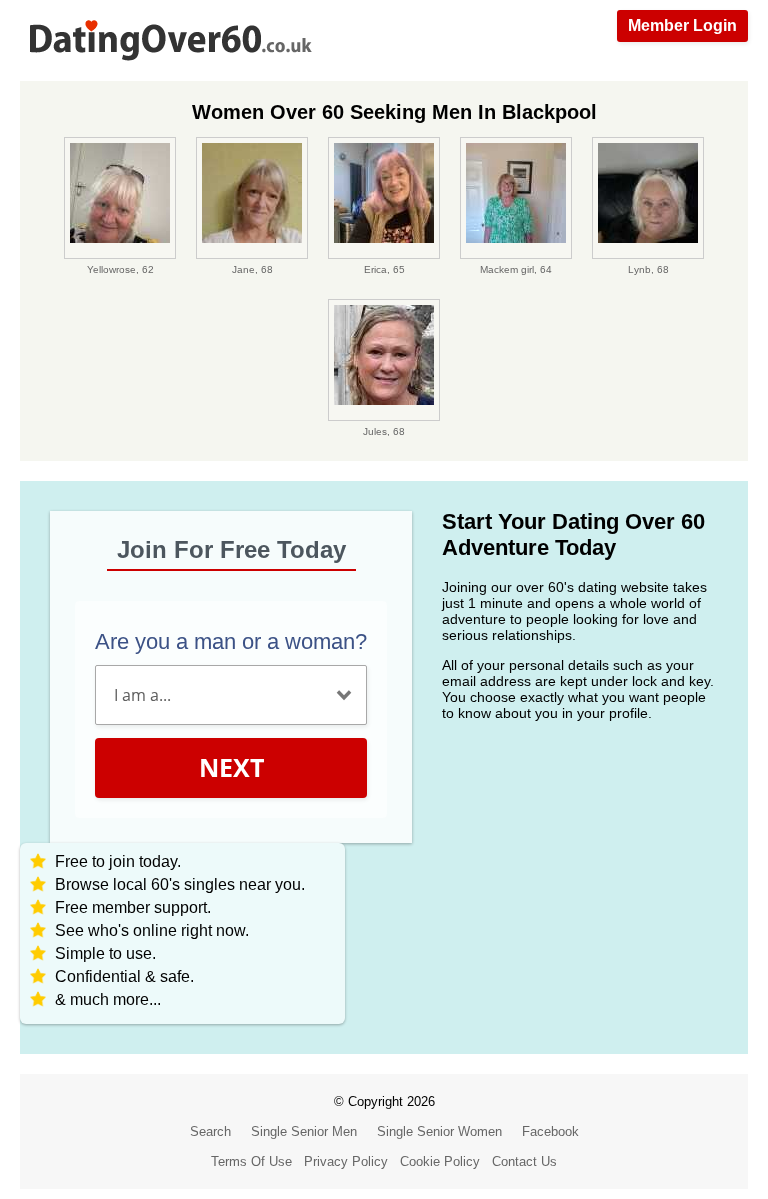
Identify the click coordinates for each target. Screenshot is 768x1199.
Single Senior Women (439, 1131)
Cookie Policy (440, 1161)
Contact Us (524, 1161)
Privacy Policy (346, 1161)
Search (210, 1131)
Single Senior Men (304, 1131)
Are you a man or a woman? (231, 641)
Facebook (550, 1131)
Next (231, 767)
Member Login (682, 25)
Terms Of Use (251, 1161)
